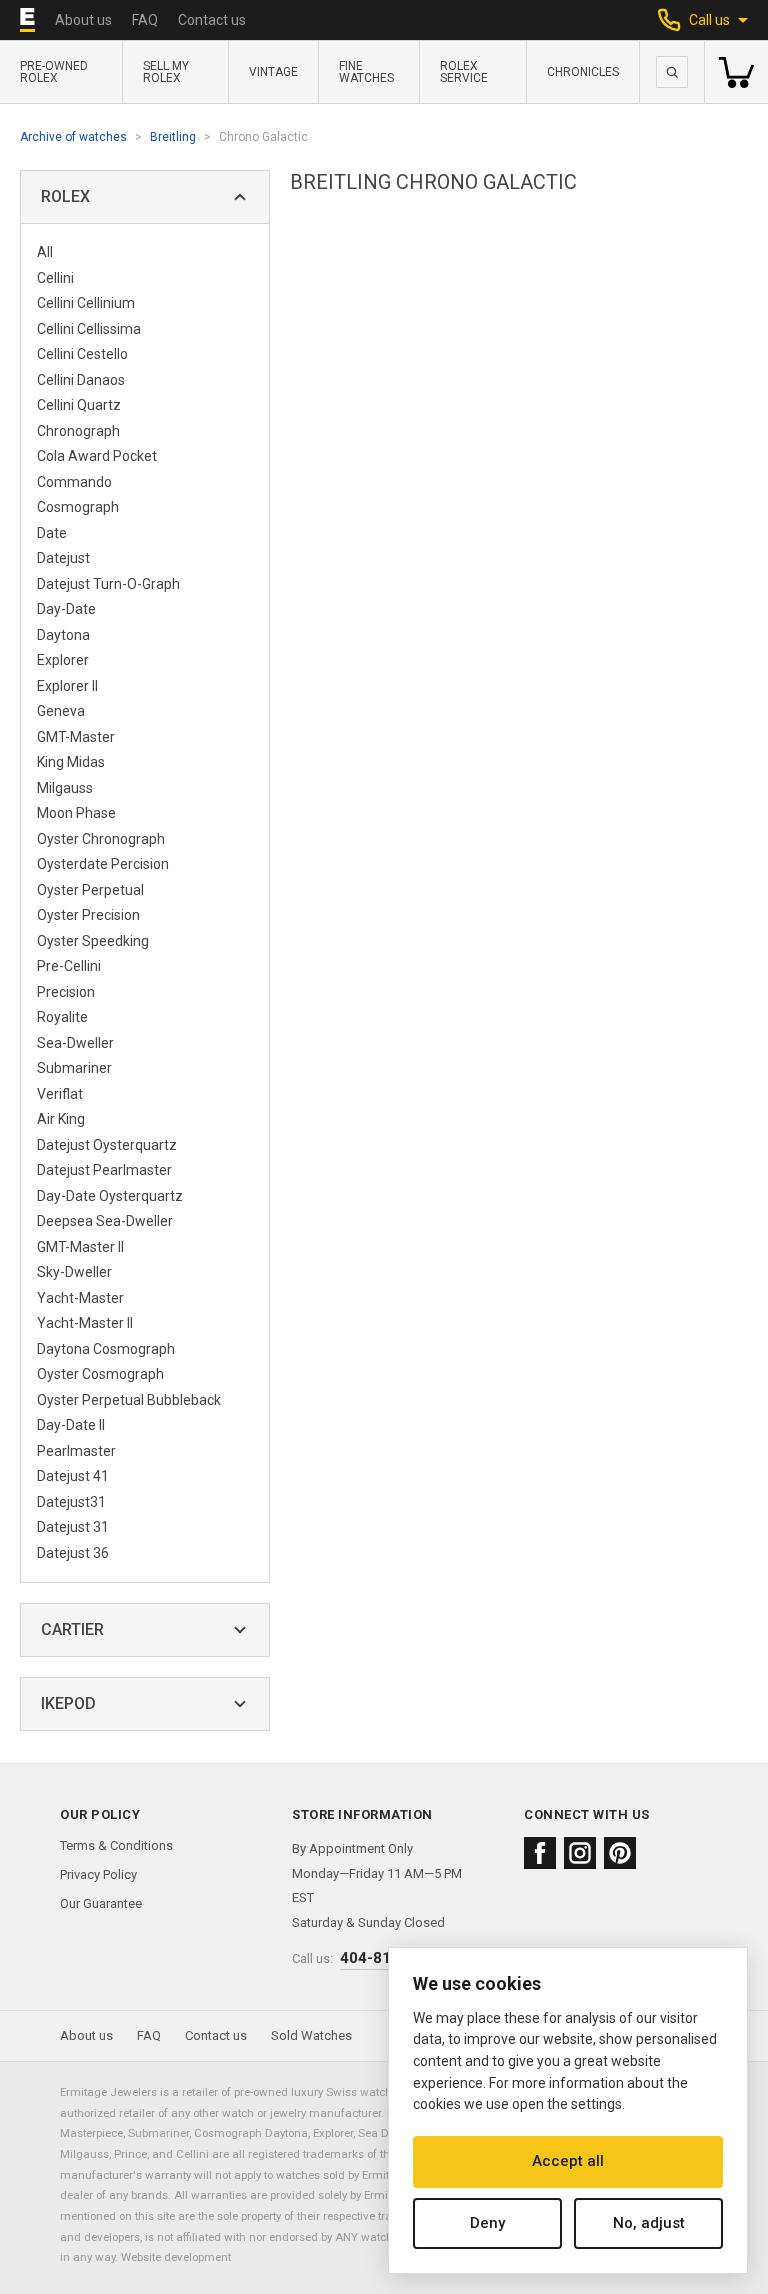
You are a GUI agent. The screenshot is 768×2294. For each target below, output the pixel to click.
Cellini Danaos (81, 380)
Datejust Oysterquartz (107, 1145)
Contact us (212, 20)
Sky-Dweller (74, 1272)
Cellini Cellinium (86, 303)
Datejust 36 (73, 1553)
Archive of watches (73, 137)
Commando (74, 482)
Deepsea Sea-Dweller (105, 1221)
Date (52, 533)
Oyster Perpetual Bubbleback (129, 1400)
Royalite (62, 1017)
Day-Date (66, 609)
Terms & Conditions (116, 1845)
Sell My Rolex (166, 72)
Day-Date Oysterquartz (110, 1196)
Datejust (63, 558)
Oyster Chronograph (101, 839)
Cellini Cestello (82, 354)
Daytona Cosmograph (106, 1349)
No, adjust (649, 2223)
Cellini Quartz (79, 405)
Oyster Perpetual (90, 890)
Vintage (273, 72)
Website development (176, 2257)
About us (83, 20)
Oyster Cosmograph (100, 1374)
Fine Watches (366, 72)
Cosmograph (78, 507)
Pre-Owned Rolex (54, 72)
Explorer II (67, 686)
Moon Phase (76, 813)
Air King (61, 1119)
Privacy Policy (98, 1874)
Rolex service (464, 72)
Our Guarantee (101, 1903)
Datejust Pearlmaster (104, 1170)
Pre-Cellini (69, 966)
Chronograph (78, 431)
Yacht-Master (80, 1298)
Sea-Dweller (75, 1043)
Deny (487, 2223)
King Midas (71, 762)
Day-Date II (71, 1425)
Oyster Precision (88, 915)
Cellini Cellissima (89, 329)
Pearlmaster (76, 1451)
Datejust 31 (73, 1527)
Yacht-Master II (85, 1323)
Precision (66, 992)
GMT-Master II (80, 1247)
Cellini (55, 278)
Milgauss (65, 788)
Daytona (63, 635)
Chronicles (583, 72)
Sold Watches (311, 2035)
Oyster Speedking (93, 941)
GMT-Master (76, 737)
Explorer (63, 660)
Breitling (173, 137)
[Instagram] (580, 1853)
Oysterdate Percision (103, 864)
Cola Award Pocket (97, 456)
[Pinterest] (620, 1853)
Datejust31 (71, 1502)
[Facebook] (540, 1853)
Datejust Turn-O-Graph (108, 584)
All (45, 252)
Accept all (568, 2161)
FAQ (145, 20)
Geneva (61, 711)
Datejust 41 (73, 1476)
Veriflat (60, 1094)
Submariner (74, 1068)
